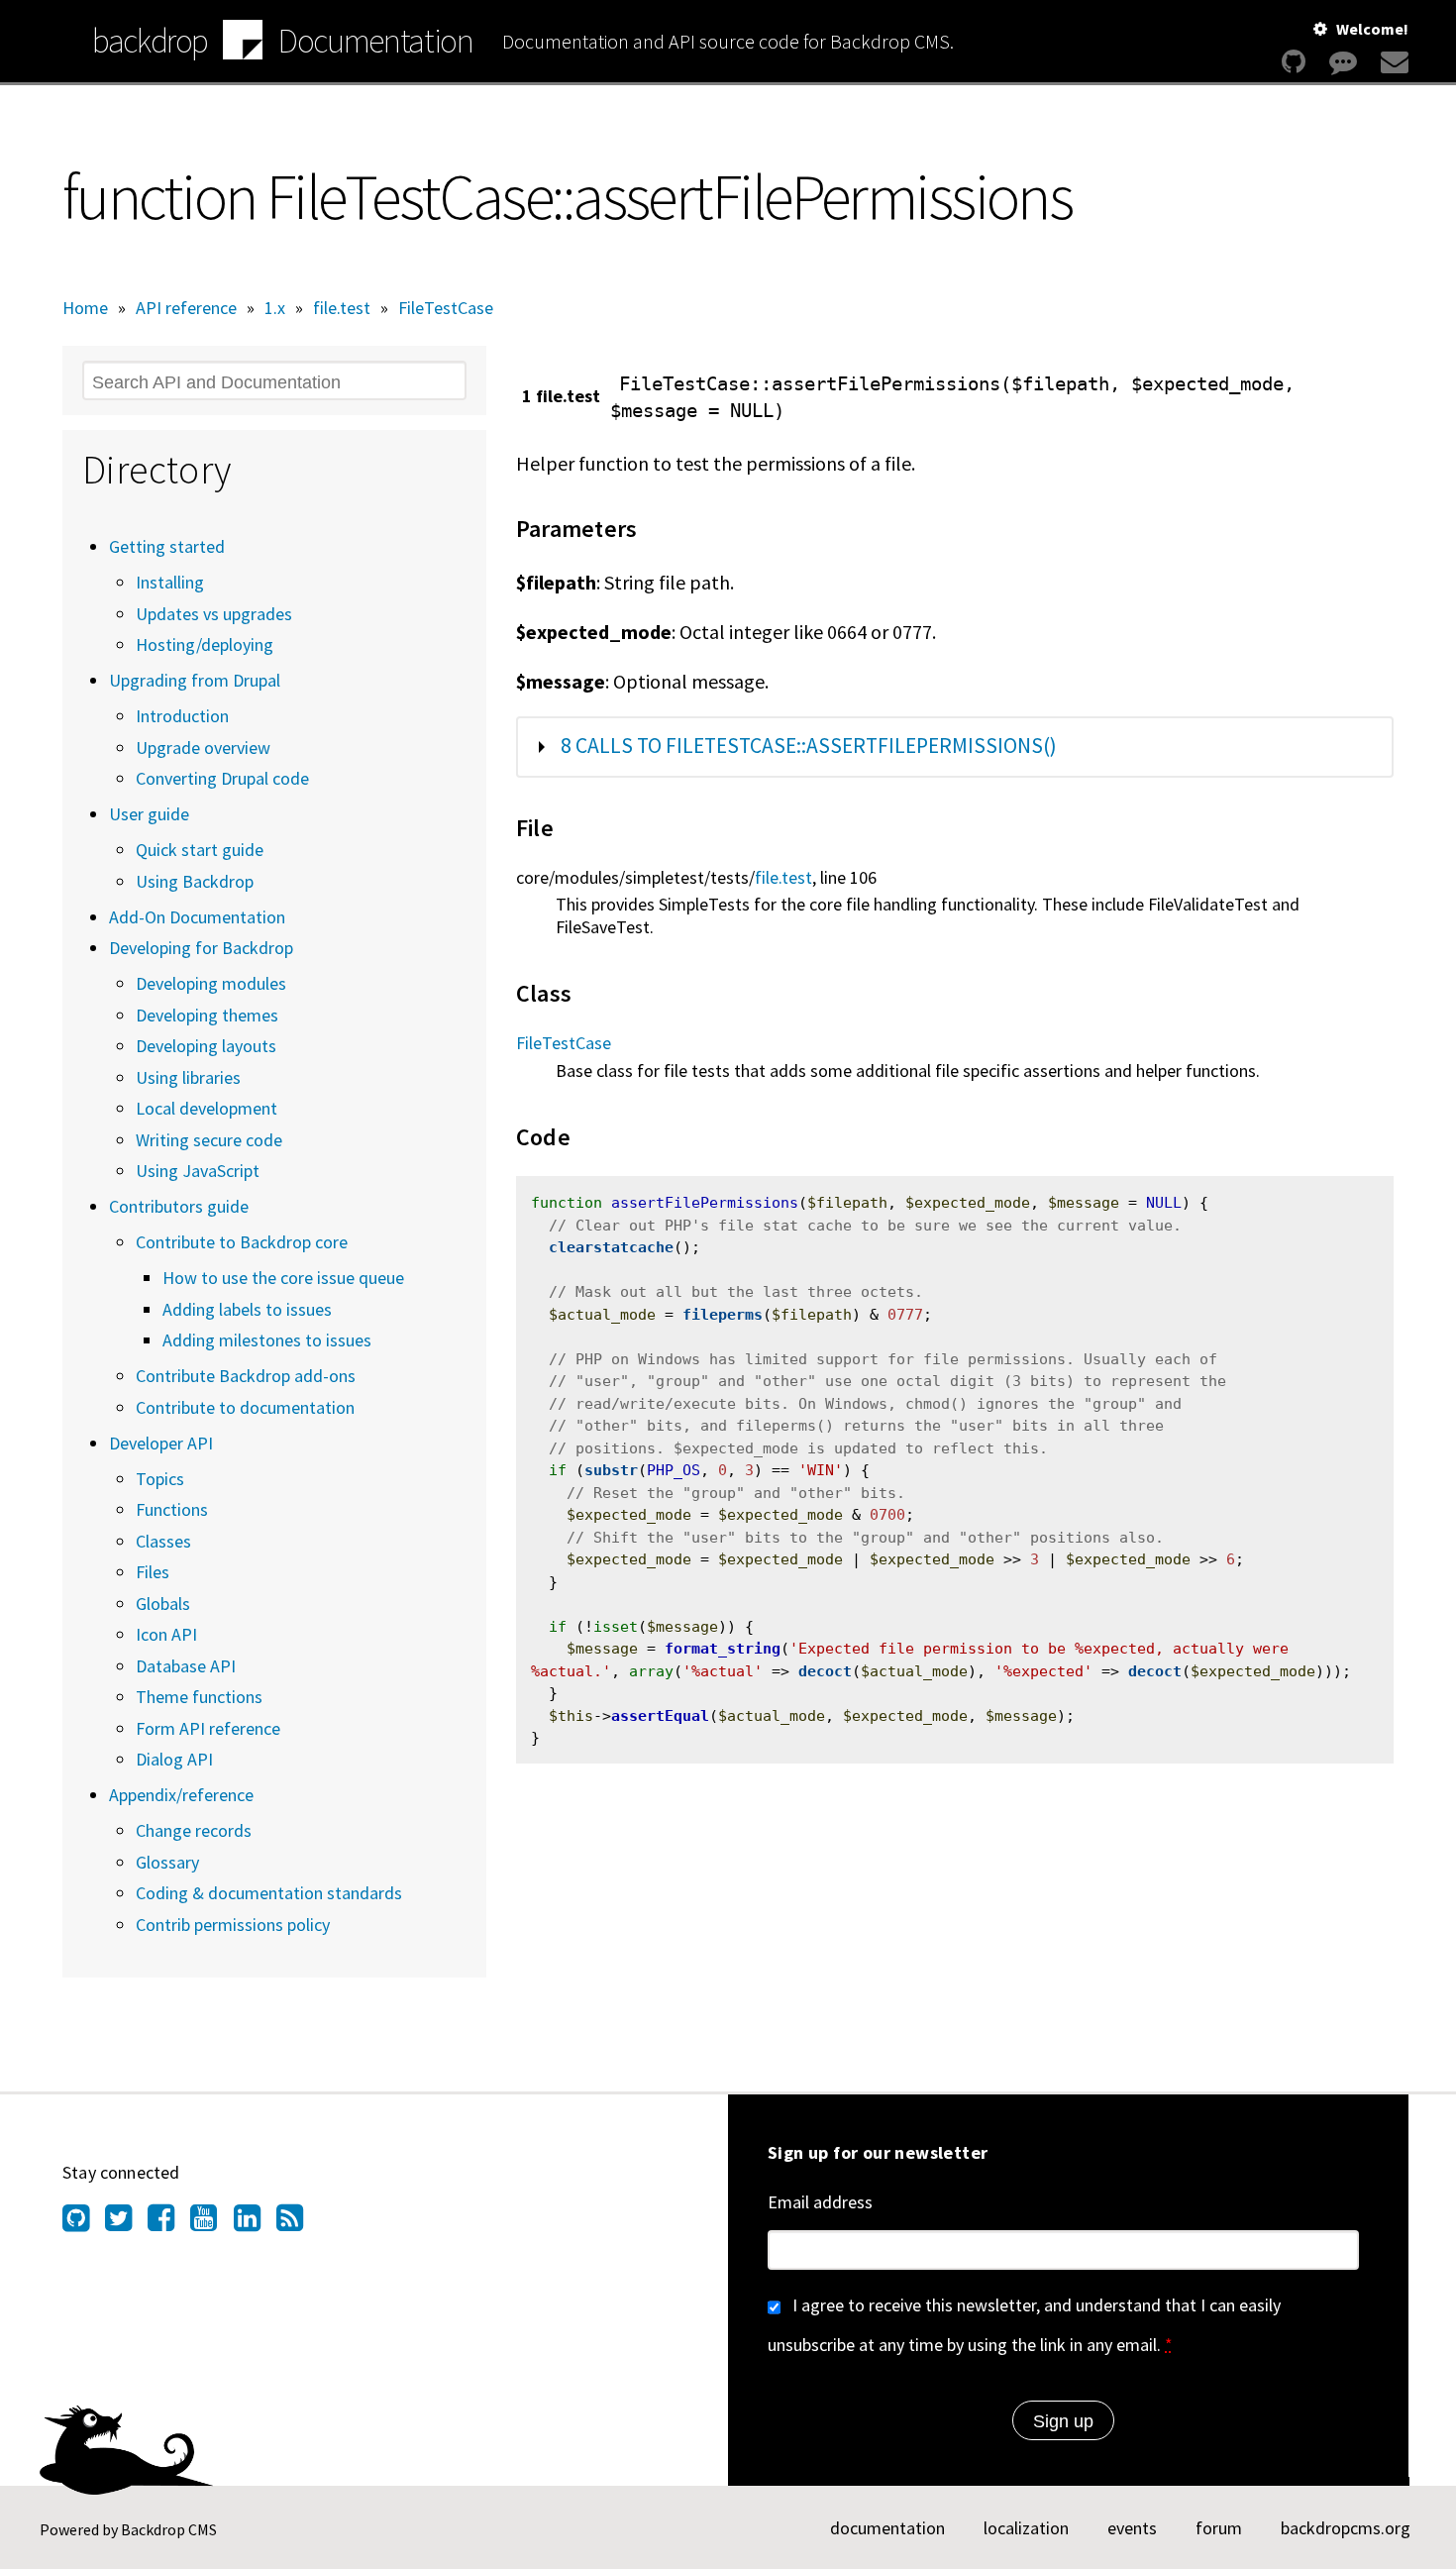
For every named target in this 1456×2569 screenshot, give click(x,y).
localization (1026, 2528)
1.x (275, 308)
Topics (160, 1479)
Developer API (161, 1443)
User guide (149, 814)
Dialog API (174, 1759)
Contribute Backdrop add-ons (246, 1376)
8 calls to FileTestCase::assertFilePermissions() (809, 746)
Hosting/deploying (205, 644)
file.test (342, 308)
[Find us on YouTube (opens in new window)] (211, 2223)
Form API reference (208, 1728)
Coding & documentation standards (269, 1893)
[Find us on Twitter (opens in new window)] (126, 2223)
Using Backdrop (195, 881)
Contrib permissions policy (233, 1925)
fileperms (723, 1315)
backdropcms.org (1346, 2528)
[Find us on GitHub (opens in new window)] (84, 2223)
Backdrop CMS (169, 2529)
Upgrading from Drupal (195, 680)
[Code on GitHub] (1294, 62)
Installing (170, 582)
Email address (820, 2202)
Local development (207, 1108)
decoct (825, 1671)
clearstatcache (611, 1247)
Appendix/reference (181, 1795)
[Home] (243, 43)
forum (1219, 2528)
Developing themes (207, 1015)
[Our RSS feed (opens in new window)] (298, 2223)
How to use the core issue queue (283, 1278)
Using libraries (188, 1077)
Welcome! (1372, 29)
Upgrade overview (203, 748)
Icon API (166, 1634)
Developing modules (211, 983)
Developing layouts (206, 1046)
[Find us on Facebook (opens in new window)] (169, 2223)
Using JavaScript (198, 1171)
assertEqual (660, 1716)
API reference (186, 308)
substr (611, 1470)
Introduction (182, 716)
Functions (172, 1509)
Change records (194, 1830)
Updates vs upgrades (214, 614)
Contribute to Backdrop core (242, 1242)
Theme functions (199, 1697)
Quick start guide (200, 850)
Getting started (167, 546)
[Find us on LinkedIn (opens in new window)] (255, 2223)
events (1132, 2528)
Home (85, 308)
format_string (723, 1649)
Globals (163, 1604)
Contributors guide (179, 1206)
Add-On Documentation (197, 917)
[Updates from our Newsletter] (1392, 62)
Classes (163, 1541)
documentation (887, 2528)
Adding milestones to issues (267, 1340)
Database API (186, 1666)
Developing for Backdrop (201, 948)
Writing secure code (209, 1140)
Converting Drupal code (222, 778)
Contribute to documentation (245, 1407)
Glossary (167, 1862)
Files (153, 1572)
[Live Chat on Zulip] (1343, 62)
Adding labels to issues (247, 1309)
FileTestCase (446, 308)
